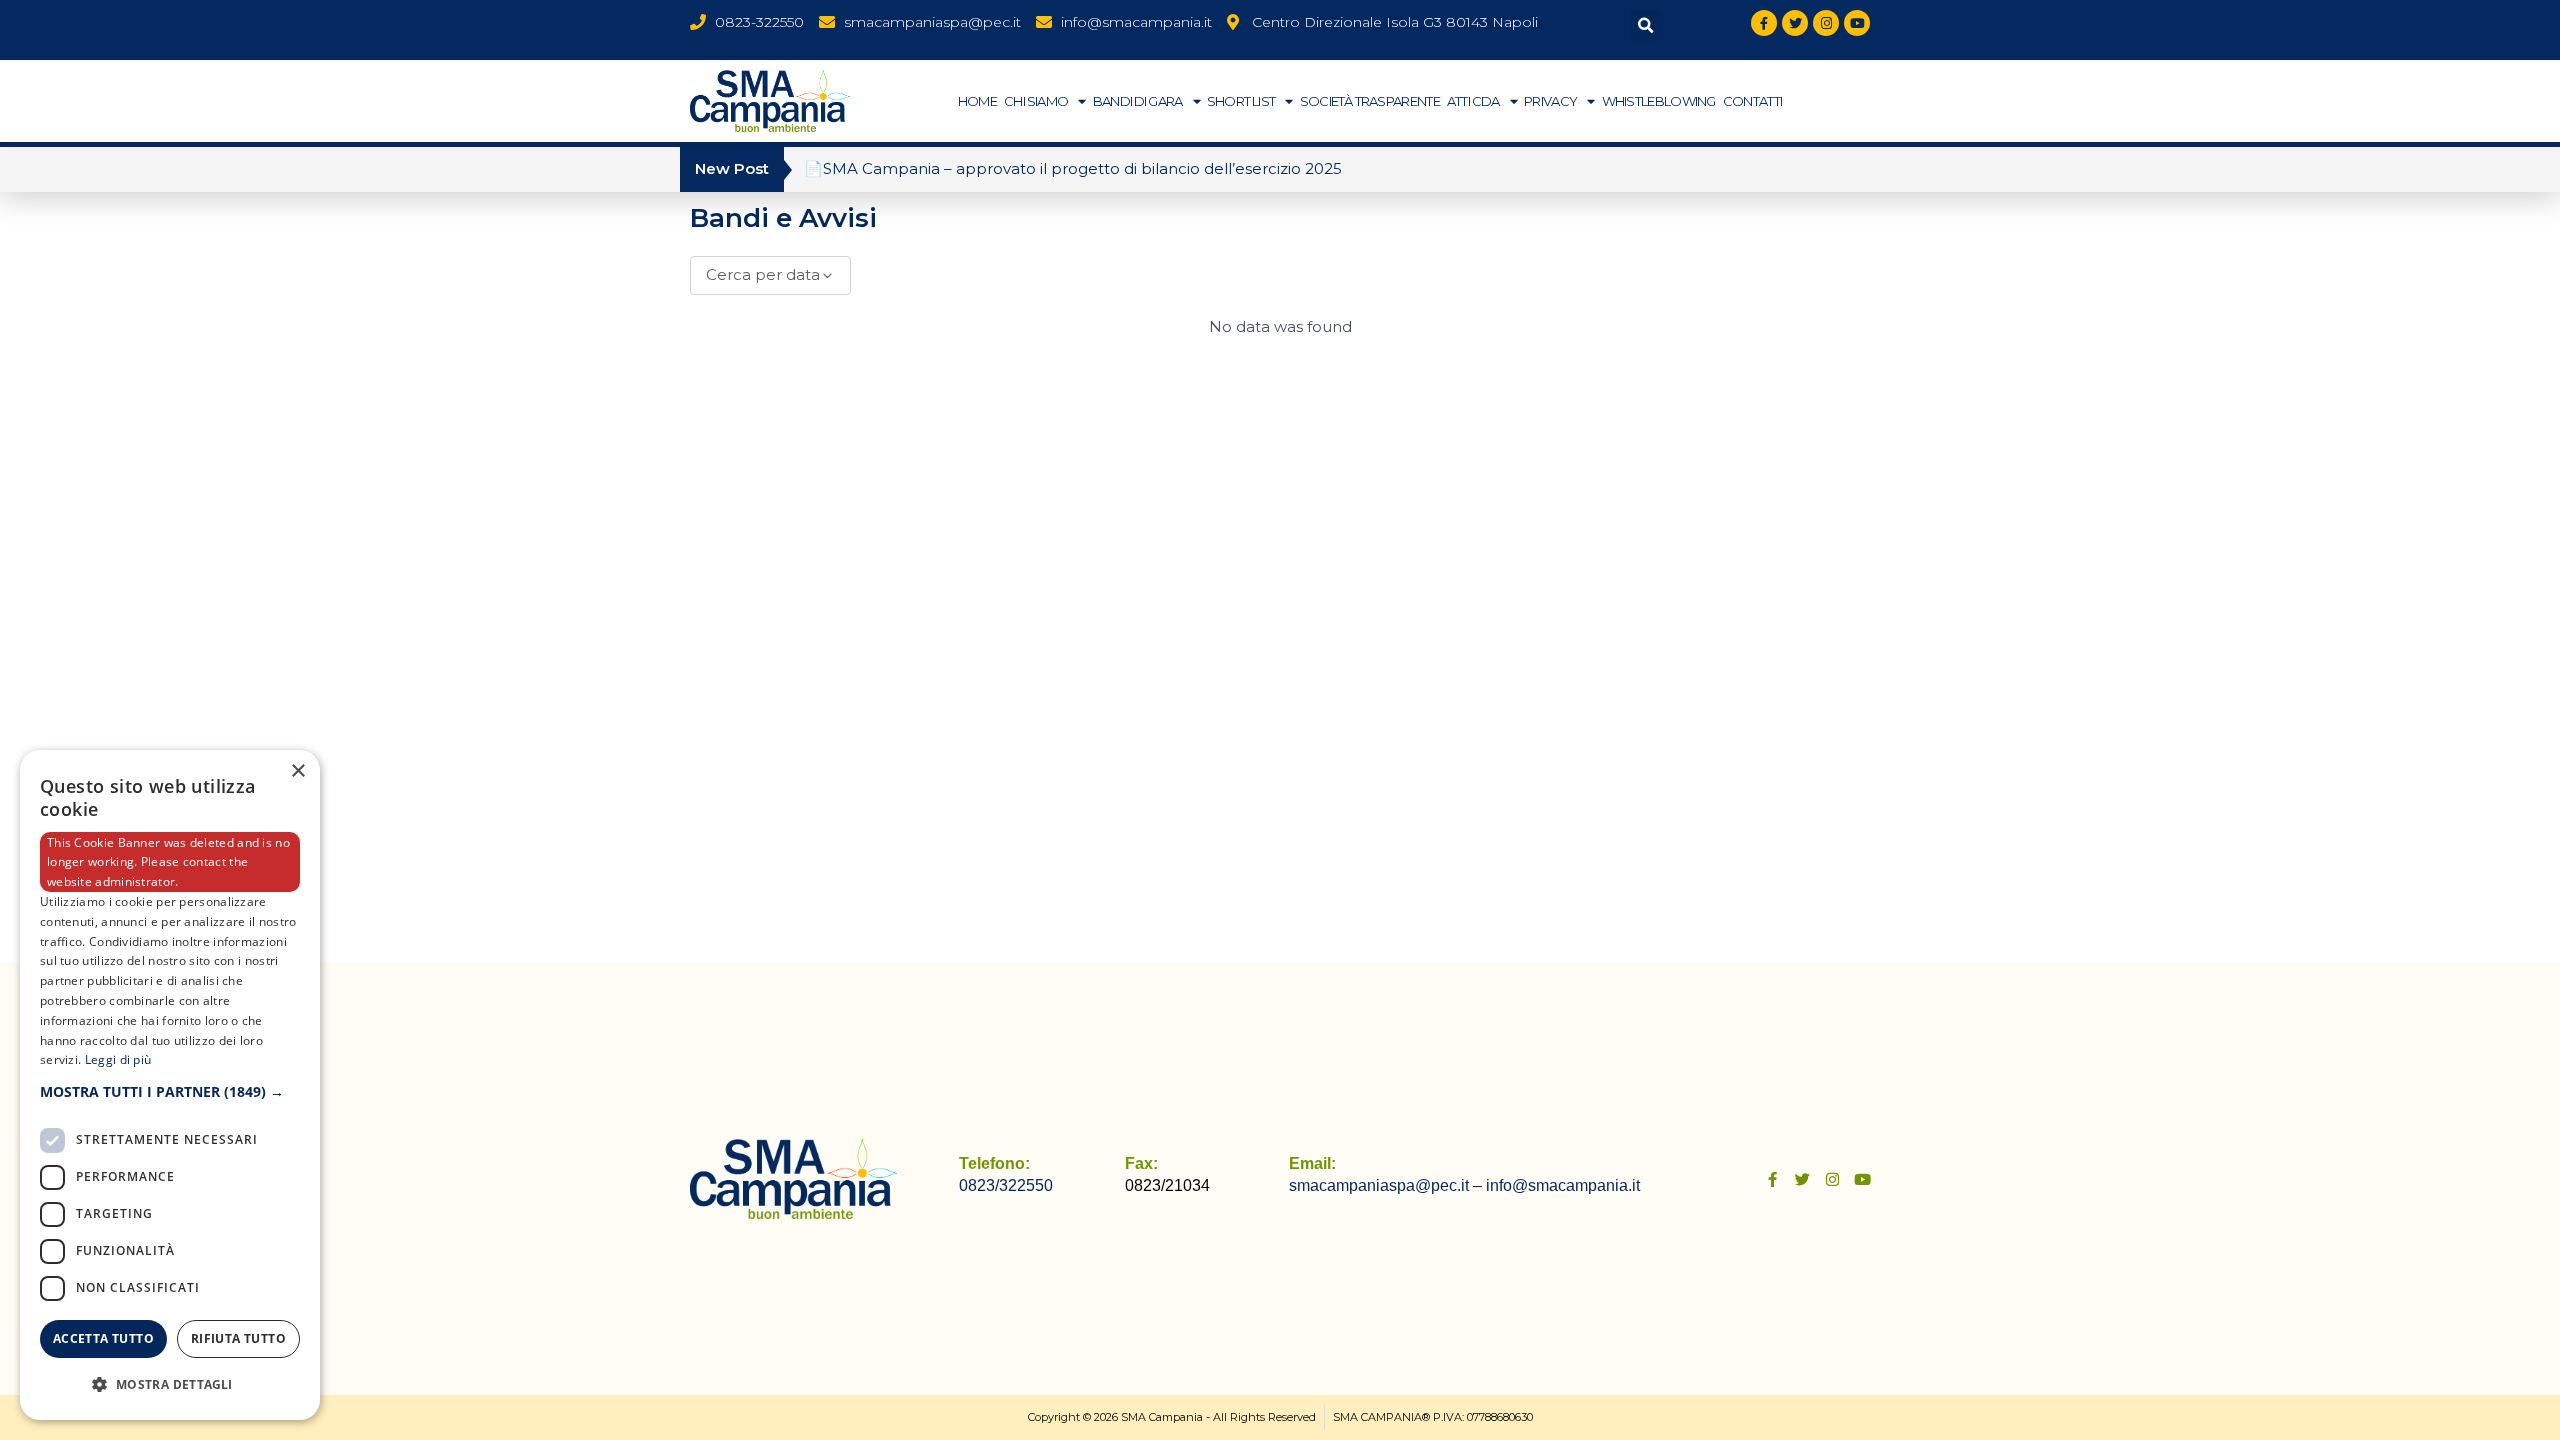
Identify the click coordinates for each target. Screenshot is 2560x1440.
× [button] (297, 771)
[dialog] (170, 1085)
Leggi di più (118, 1059)
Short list (1241, 101)
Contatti (1752, 101)
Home (977, 101)
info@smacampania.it (1563, 1185)
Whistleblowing (1659, 101)
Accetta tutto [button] (103, 1338)
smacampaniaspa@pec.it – (1387, 1185)
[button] (1645, 25)
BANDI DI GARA (1138, 101)
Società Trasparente (1370, 101)
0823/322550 (1006, 1185)
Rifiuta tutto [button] (238, 1338)
